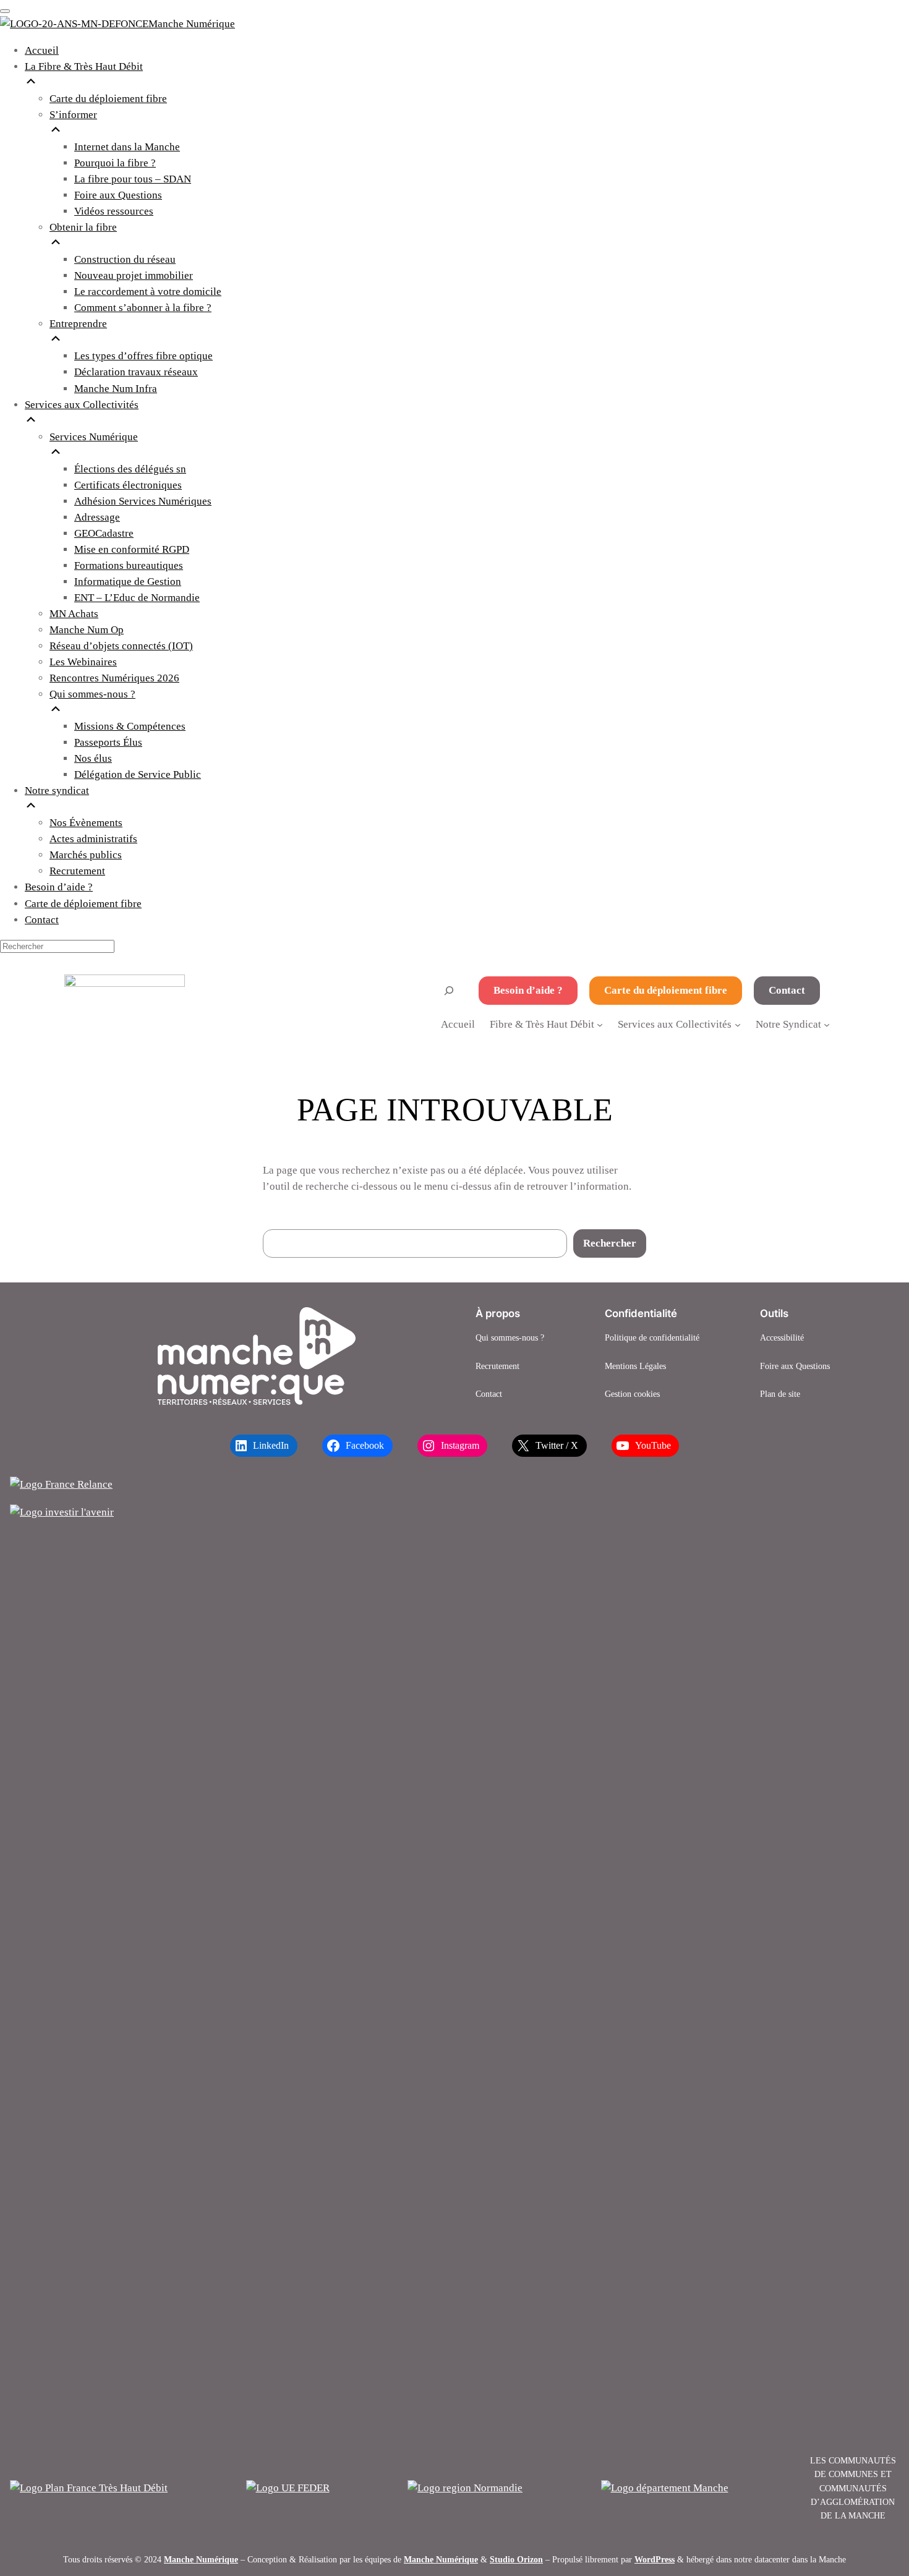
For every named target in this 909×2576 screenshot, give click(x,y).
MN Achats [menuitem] (74, 614)
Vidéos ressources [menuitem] (114, 211)
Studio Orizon (516, 2559)
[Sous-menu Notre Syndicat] (827, 1024)
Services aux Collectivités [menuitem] (82, 405)
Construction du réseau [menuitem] (125, 259)
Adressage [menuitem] (97, 517)
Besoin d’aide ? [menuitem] (59, 887)
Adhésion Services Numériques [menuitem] (143, 501)
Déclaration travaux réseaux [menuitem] (136, 372)
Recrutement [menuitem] (77, 871)
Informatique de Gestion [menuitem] (128, 582)
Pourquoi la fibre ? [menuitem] (115, 163)
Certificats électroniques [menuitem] (128, 485)
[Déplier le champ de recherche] (449, 990)
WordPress (655, 2559)
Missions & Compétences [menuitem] (130, 726)
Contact (787, 990)
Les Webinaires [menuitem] (83, 662)
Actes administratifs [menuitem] (93, 839)
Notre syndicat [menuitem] (57, 791)
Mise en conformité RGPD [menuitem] (132, 549)
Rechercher (610, 1243)
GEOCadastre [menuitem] (104, 533)
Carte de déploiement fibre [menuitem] (83, 904)
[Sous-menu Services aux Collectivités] (738, 1024)
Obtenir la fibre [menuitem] (83, 227)
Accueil (458, 1024)
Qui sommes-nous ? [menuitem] (92, 694)
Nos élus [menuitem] (93, 758)
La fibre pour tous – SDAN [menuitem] (133, 179)
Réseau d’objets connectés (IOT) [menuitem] (121, 646)
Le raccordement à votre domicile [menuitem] (148, 292)
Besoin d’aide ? (528, 990)
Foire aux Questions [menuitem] (118, 195)
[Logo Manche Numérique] (257, 1356)
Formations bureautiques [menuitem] (129, 565)
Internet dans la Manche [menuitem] (127, 147)
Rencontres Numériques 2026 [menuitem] (114, 678)
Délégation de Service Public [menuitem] (138, 774)
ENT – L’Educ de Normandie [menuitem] (137, 598)
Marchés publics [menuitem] (86, 855)
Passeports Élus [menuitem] (108, 742)
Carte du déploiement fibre (666, 990)
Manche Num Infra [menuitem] (116, 389)
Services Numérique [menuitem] (94, 437)
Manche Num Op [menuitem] (87, 630)
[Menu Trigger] (5, 11)
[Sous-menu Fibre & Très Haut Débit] (600, 1024)
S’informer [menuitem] (73, 115)
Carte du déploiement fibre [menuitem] (108, 99)
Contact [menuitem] (42, 920)
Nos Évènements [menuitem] (86, 823)
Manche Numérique (201, 2559)
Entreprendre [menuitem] (78, 324)
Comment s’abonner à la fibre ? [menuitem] (143, 308)
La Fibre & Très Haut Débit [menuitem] (84, 66)
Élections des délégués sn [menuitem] (130, 469)
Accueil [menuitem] (42, 50)
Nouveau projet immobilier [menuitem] (134, 275)
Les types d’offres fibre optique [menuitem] (143, 356)
